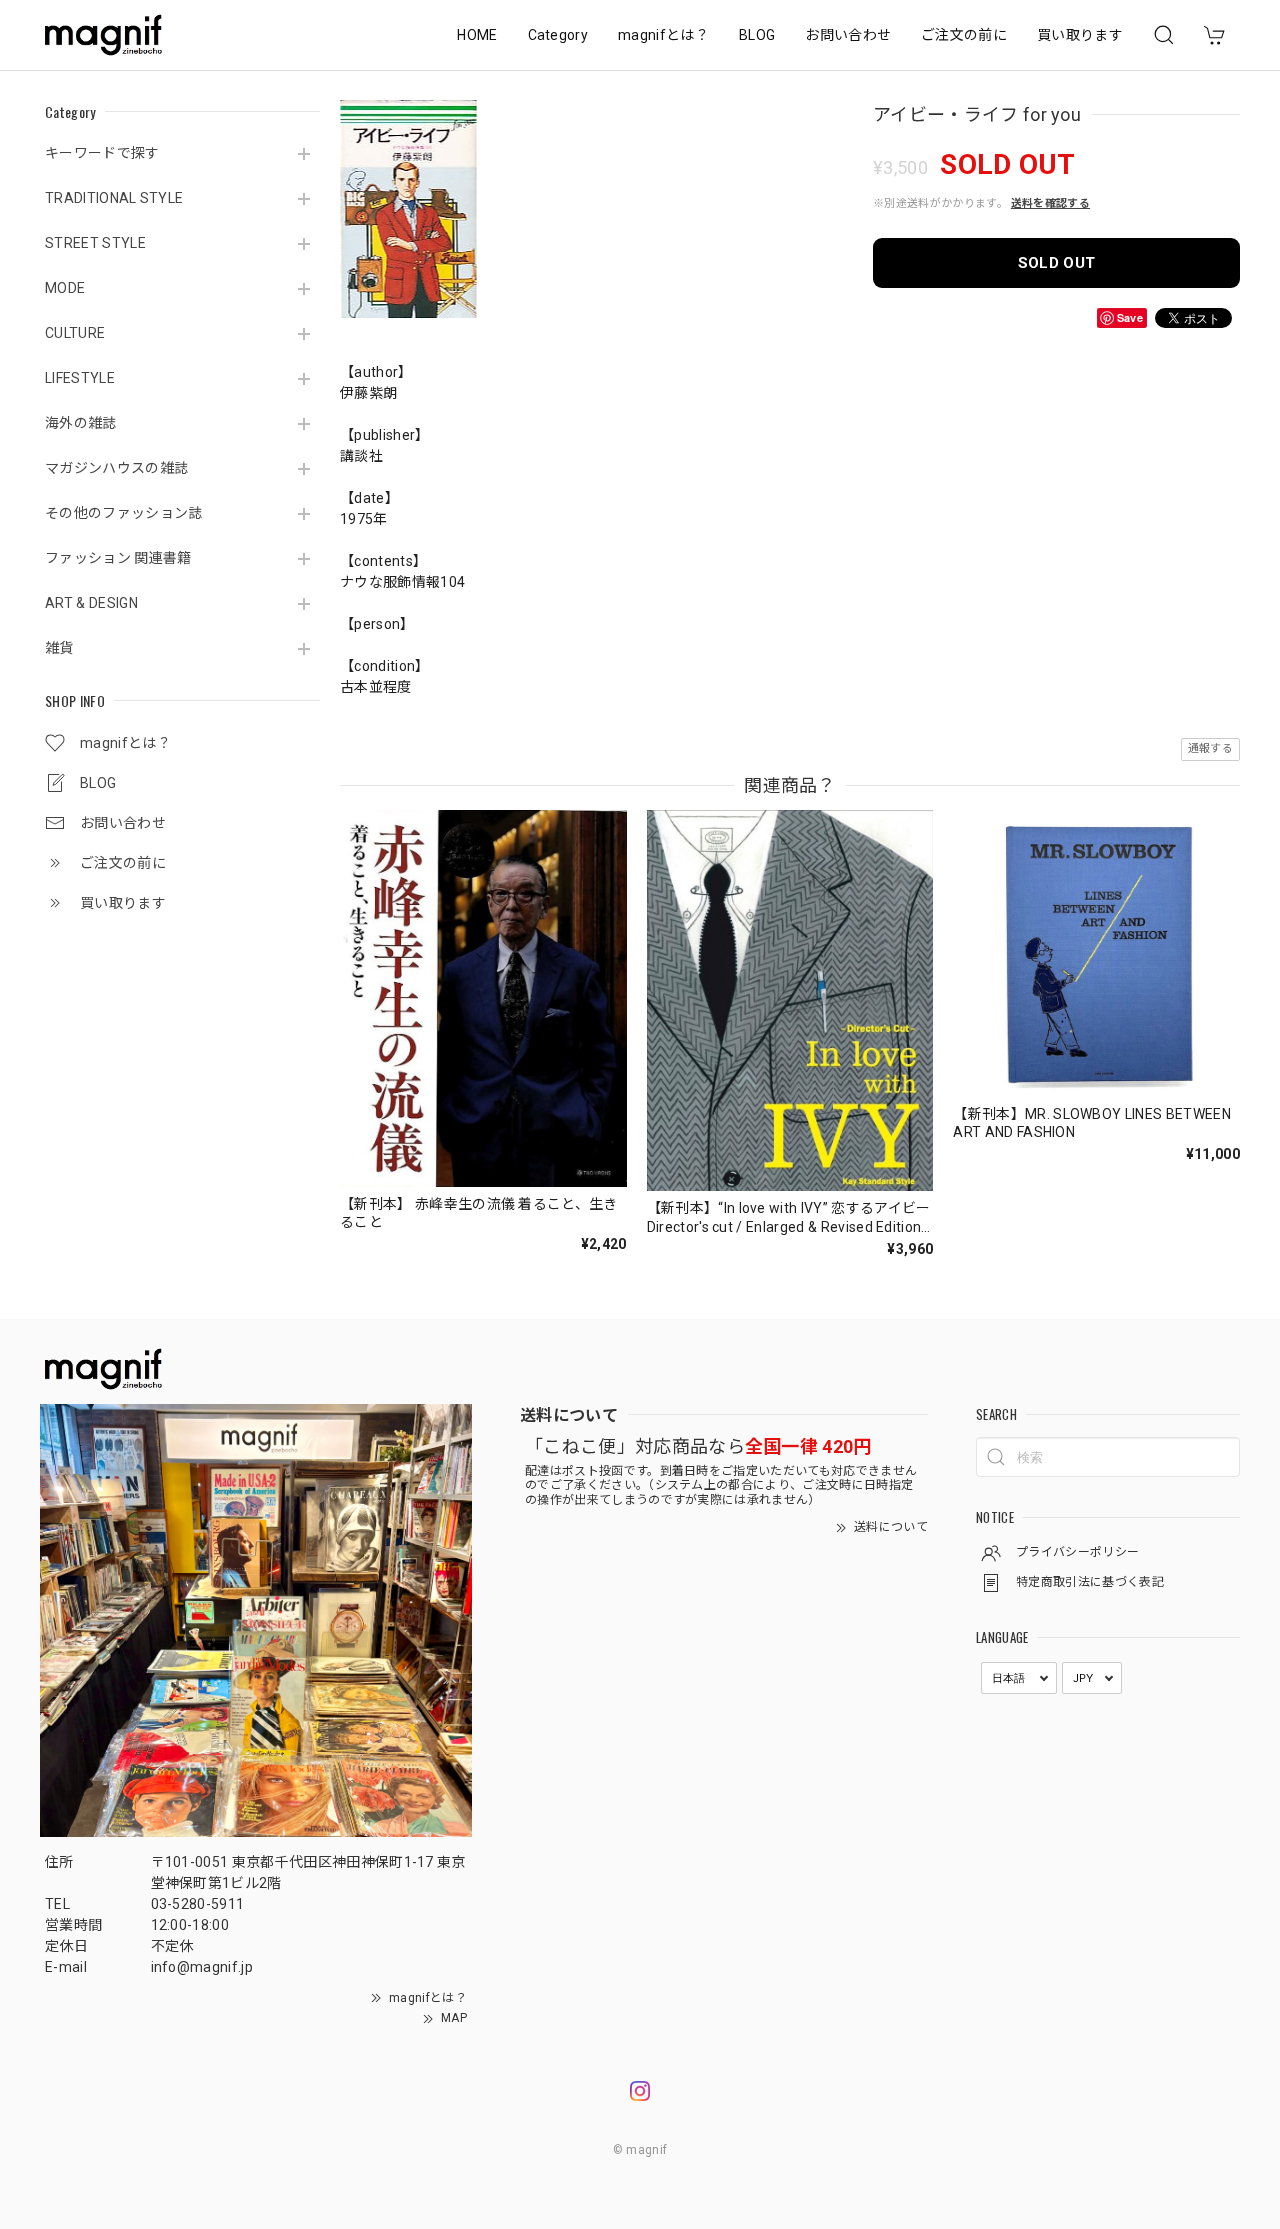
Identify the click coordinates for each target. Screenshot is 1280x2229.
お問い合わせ (848, 35)
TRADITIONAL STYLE (114, 198)
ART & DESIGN (91, 603)
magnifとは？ (663, 35)
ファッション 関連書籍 (118, 558)
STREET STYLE (95, 243)
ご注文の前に (964, 35)
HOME (477, 35)
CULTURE (75, 333)
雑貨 (59, 648)
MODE (65, 288)
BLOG (757, 35)
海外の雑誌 (81, 423)
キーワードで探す (102, 153)
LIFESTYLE (80, 378)
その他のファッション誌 (124, 513)
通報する (1210, 748)
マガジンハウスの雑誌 (116, 468)
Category (558, 35)
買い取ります (1080, 35)
